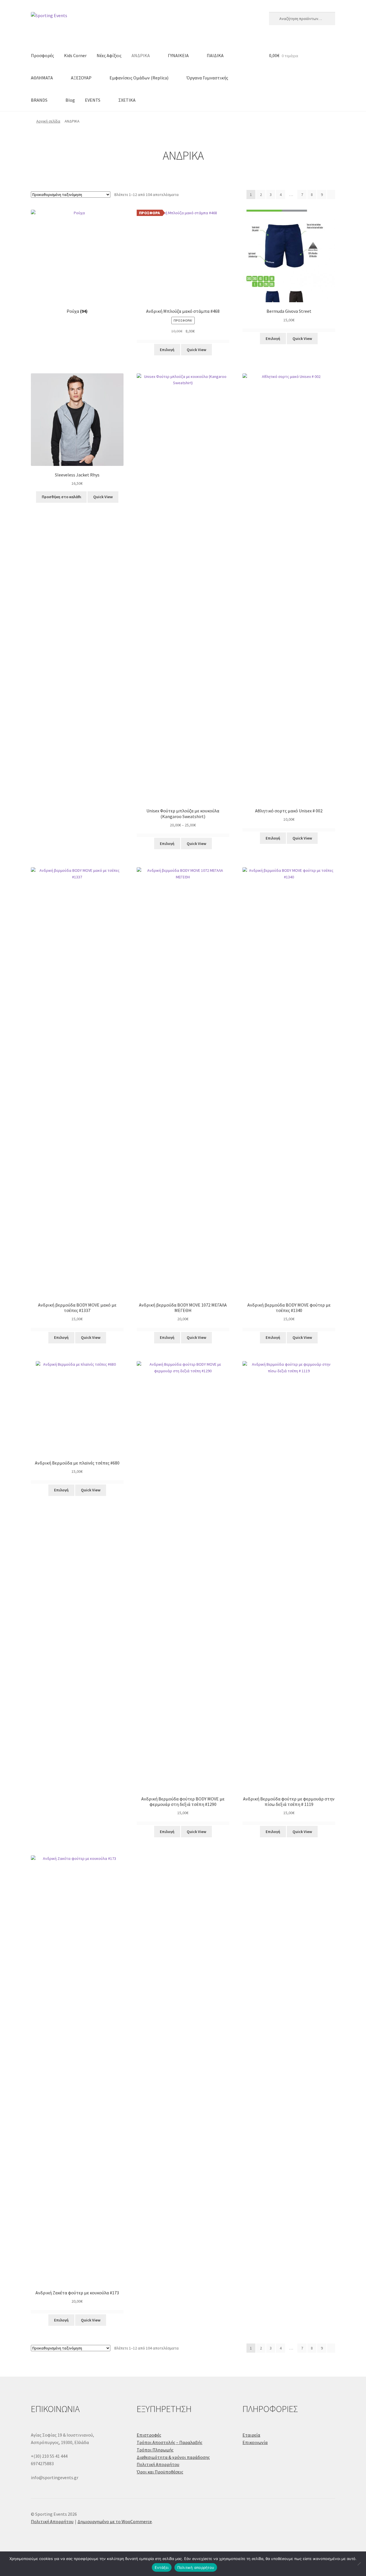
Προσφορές (42, 55)
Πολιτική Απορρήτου (158, 2464)
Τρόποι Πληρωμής (155, 2450)
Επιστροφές (149, 2435)
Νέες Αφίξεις (109, 55)
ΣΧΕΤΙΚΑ (127, 100)
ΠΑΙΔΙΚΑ (215, 55)
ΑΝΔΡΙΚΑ (141, 55)
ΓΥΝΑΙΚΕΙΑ (178, 55)
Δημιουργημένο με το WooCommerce (115, 2521)
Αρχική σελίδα (48, 121)
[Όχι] (359, 2564)
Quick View (196, 350)
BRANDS (39, 100)
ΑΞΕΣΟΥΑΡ (81, 78)
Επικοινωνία (255, 2442)
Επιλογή (167, 350)
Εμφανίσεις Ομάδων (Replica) (139, 78)
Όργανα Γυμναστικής (207, 78)
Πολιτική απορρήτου (196, 2567)
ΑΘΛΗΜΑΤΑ (42, 78)
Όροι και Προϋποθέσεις (160, 2472)
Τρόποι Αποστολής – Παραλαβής (170, 2442)
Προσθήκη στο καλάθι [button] (61, 497)
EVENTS (93, 100)
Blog (70, 100)
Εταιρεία (251, 2435)
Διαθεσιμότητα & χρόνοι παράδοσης (173, 2457)
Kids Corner (75, 55)
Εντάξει (162, 2567)
